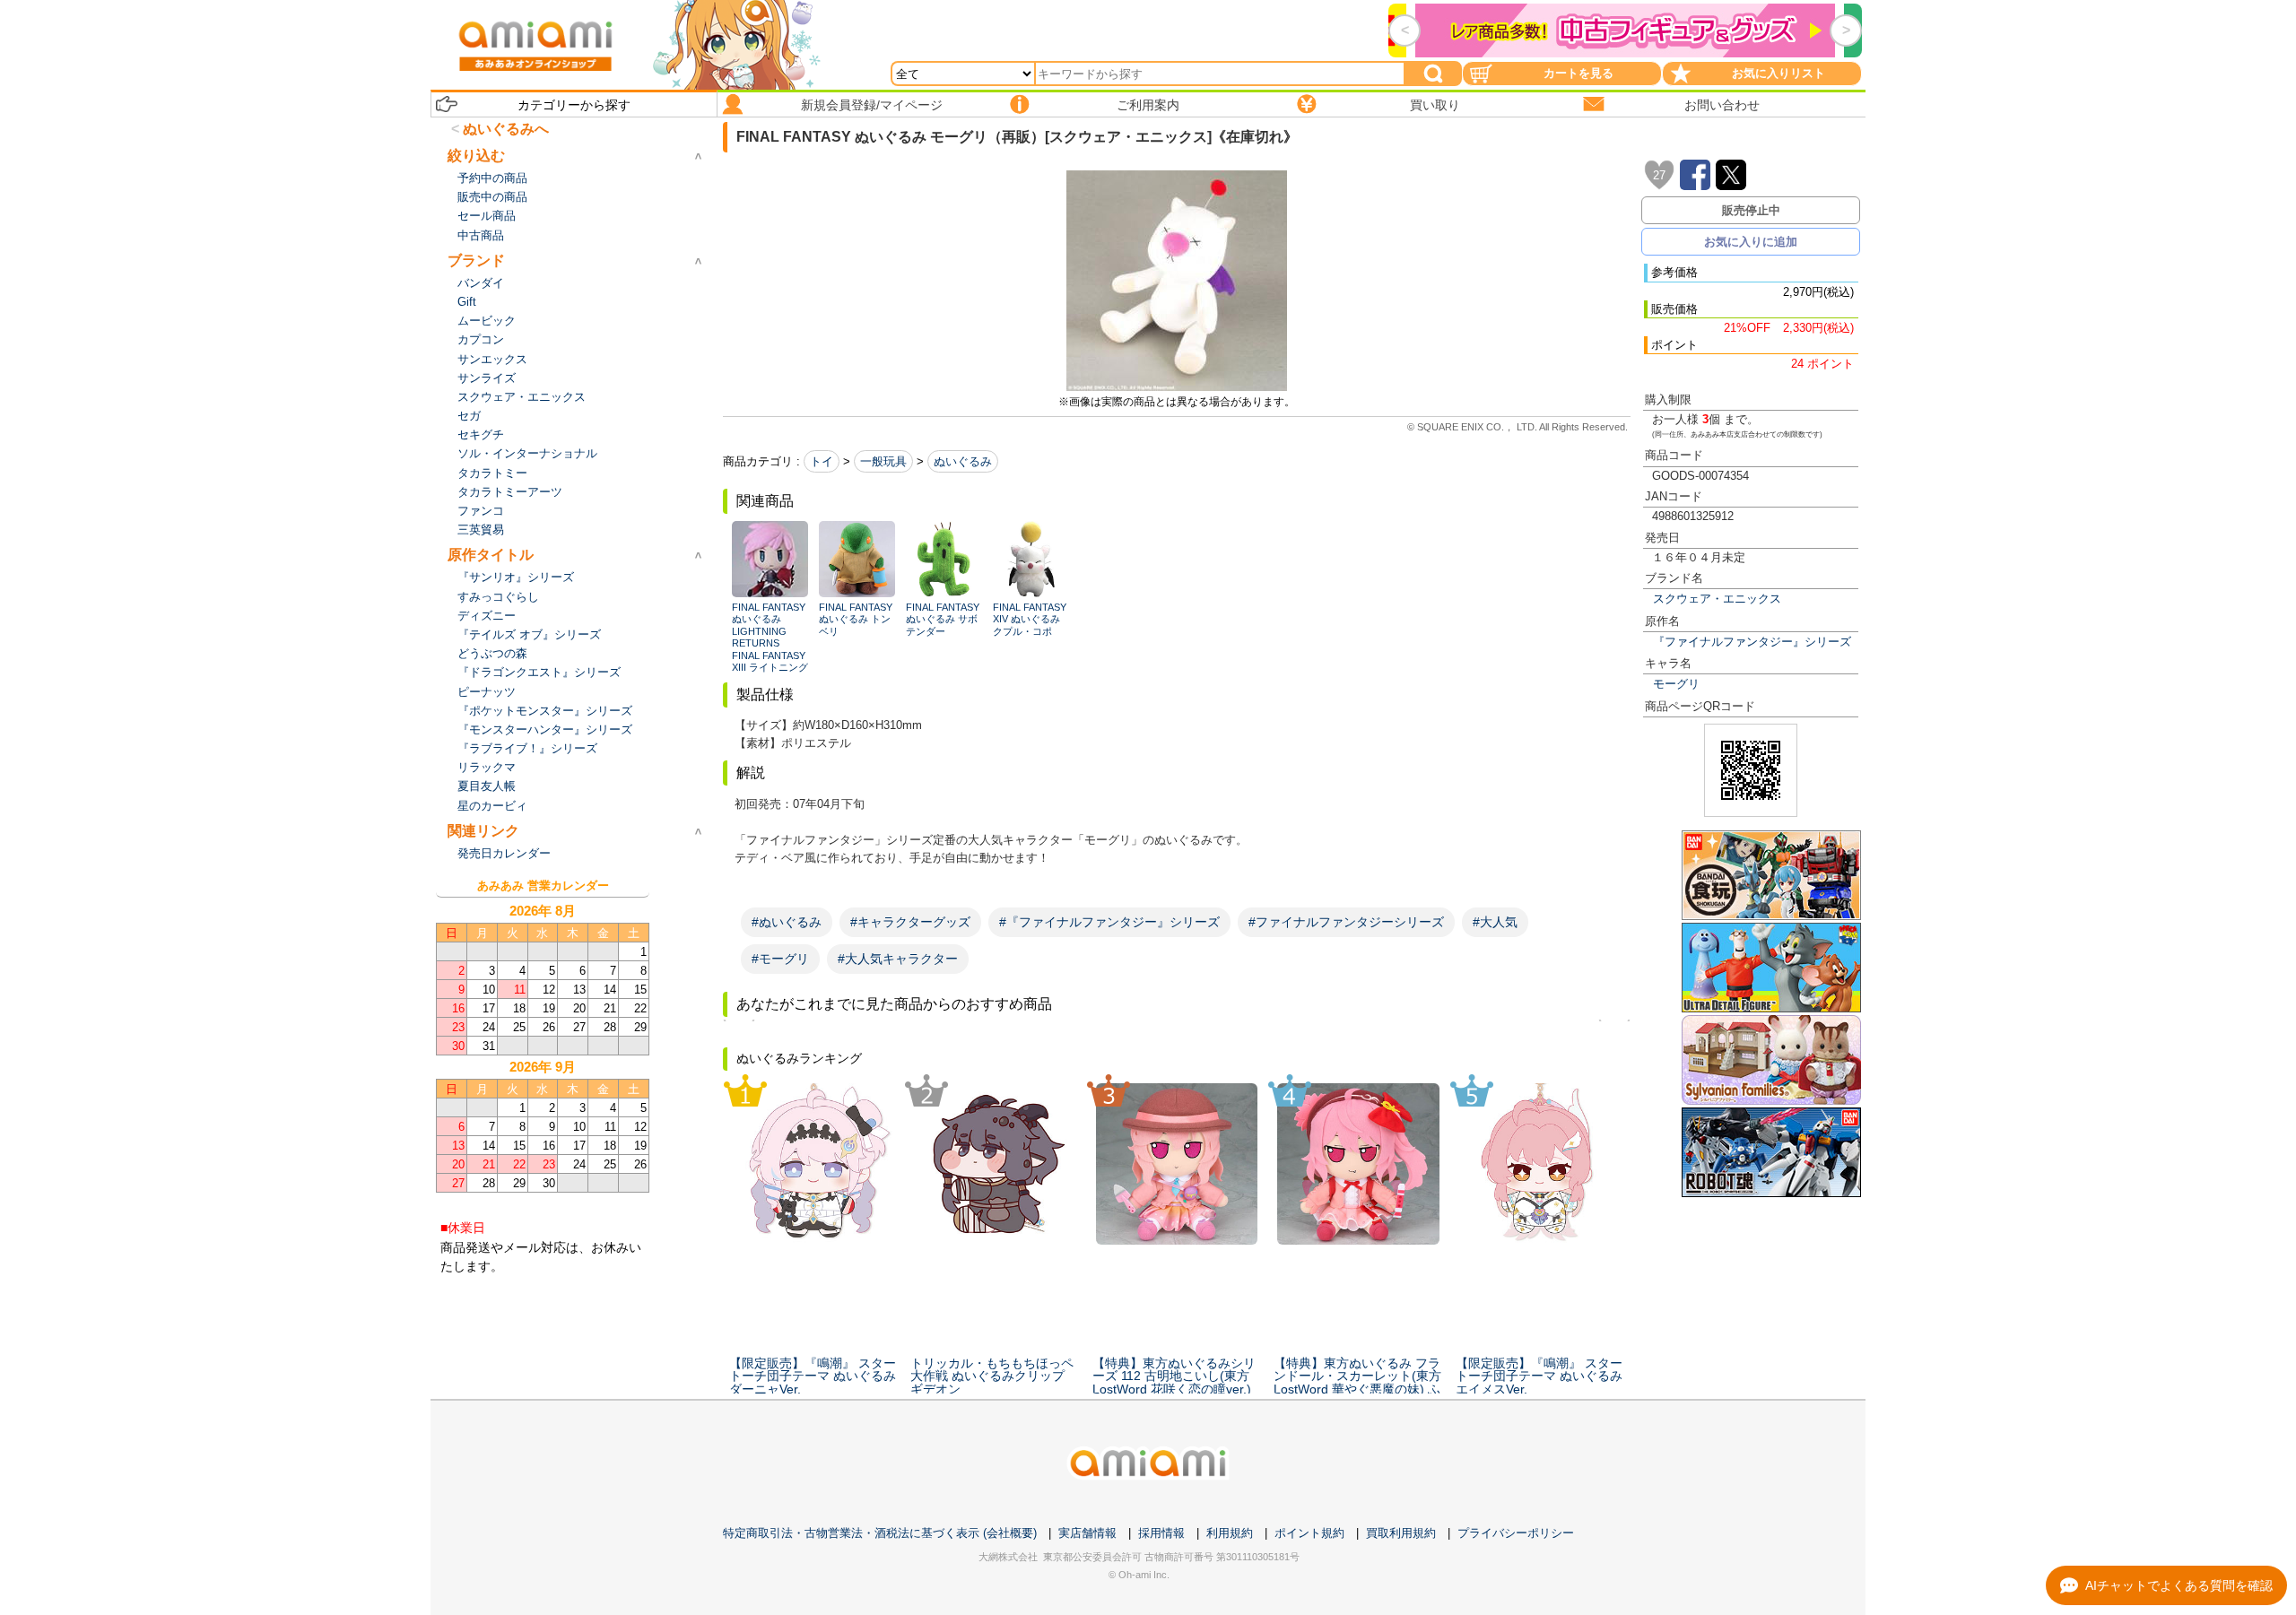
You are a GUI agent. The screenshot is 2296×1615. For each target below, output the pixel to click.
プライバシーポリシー (1516, 1533)
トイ (822, 461)
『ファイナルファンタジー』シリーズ (1752, 642)
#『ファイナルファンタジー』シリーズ (1109, 922)
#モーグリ (780, 959)
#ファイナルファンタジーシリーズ (1346, 922)
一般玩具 (883, 461)
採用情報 (1161, 1533)
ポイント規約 (1309, 1533)
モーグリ (1676, 684)
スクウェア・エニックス (1717, 599)
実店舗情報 (1087, 1533)
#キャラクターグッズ (910, 922)
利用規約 (1230, 1533)
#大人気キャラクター (898, 959)
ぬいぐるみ (963, 461)
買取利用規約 (1401, 1533)
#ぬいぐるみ (787, 922)
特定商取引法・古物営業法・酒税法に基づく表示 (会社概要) (880, 1533)
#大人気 (1495, 922)
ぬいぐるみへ (506, 129)
